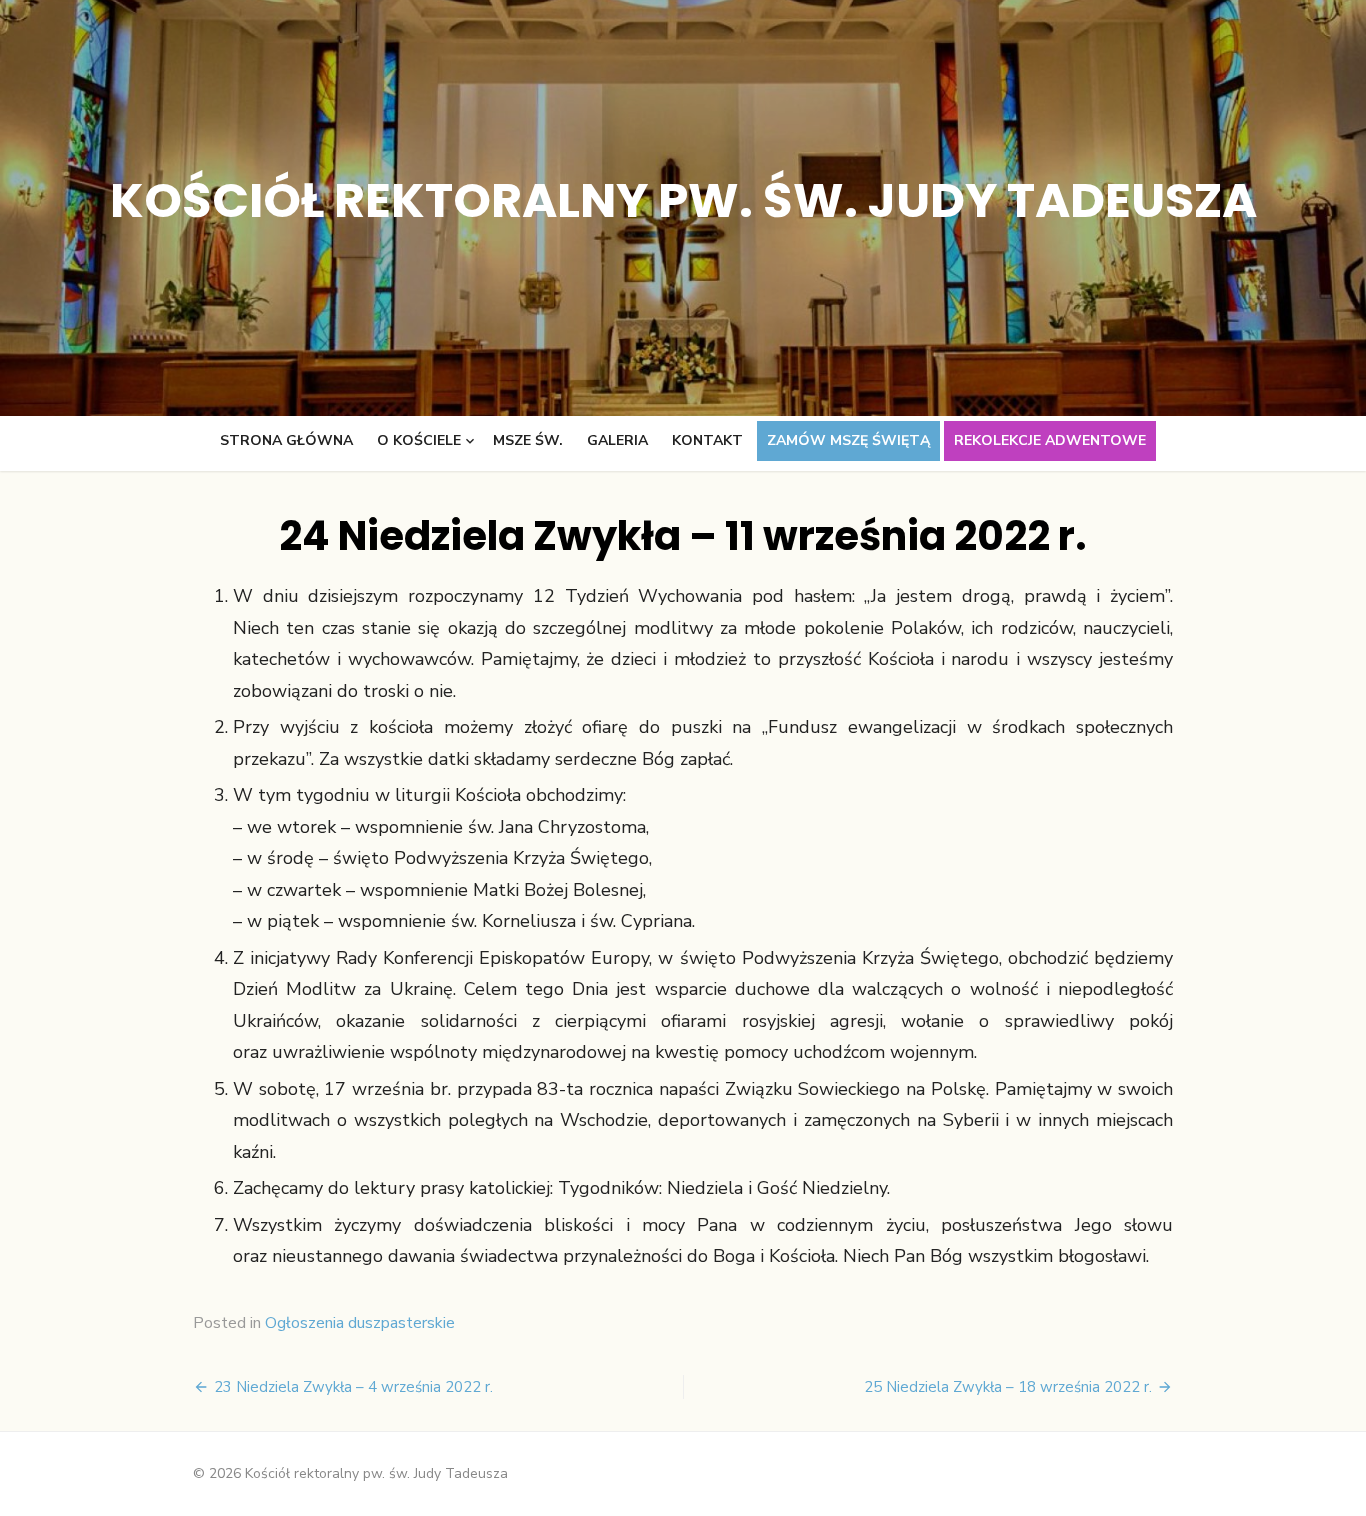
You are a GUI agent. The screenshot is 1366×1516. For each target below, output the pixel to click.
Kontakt (707, 440)
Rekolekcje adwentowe (1050, 440)
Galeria (617, 440)
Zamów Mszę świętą (848, 440)
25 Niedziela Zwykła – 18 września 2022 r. (1008, 1387)
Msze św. (528, 440)
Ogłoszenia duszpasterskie (360, 1323)
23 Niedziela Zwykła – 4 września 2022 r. (353, 1387)
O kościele (419, 440)
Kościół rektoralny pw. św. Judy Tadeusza (683, 200)
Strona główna (286, 440)
